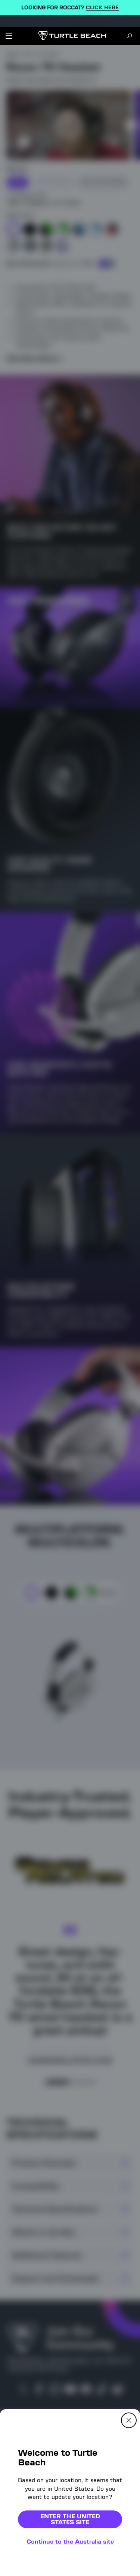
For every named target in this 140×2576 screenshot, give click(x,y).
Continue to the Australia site (70, 2542)
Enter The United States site (70, 2519)
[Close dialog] (129, 2420)
